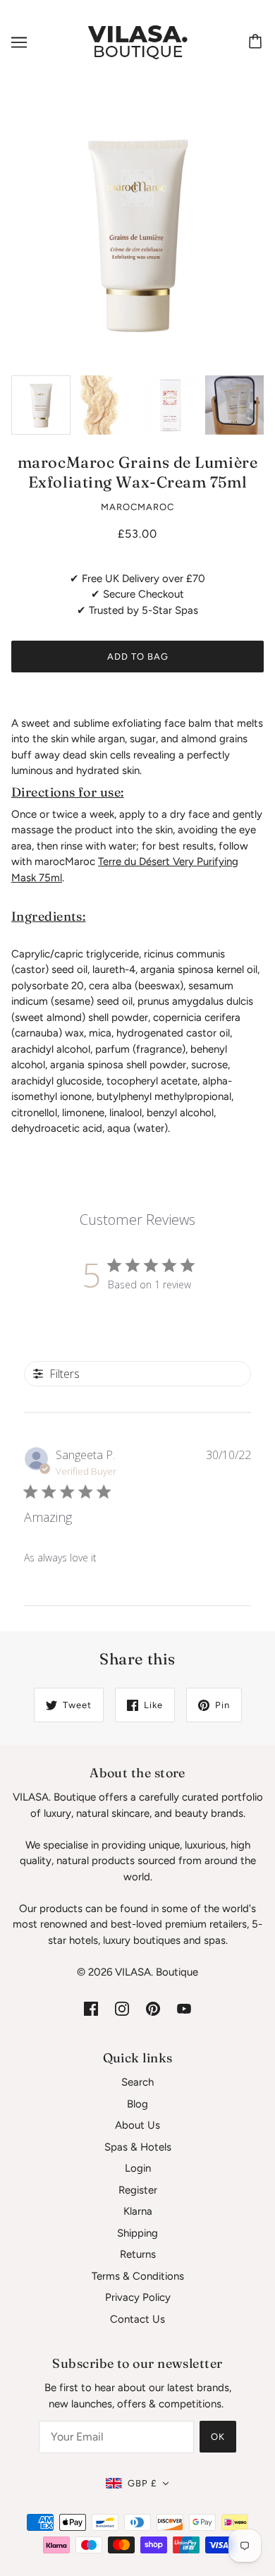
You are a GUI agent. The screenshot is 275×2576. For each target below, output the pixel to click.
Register (138, 2190)
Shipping (137, 2233)
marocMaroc (137, 507)
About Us (137, 2125)
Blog (137, 2104)
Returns (138, 2254)
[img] (91, 2008)
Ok (218, 2437)
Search (137, 2082)
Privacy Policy (138, 2297)
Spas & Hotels (138, 2147)
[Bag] (257, 42)
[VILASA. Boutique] (137, 42)
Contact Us (137, 2319)
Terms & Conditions (138, 2276)
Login (138, 2168)
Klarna (138, 2211)
